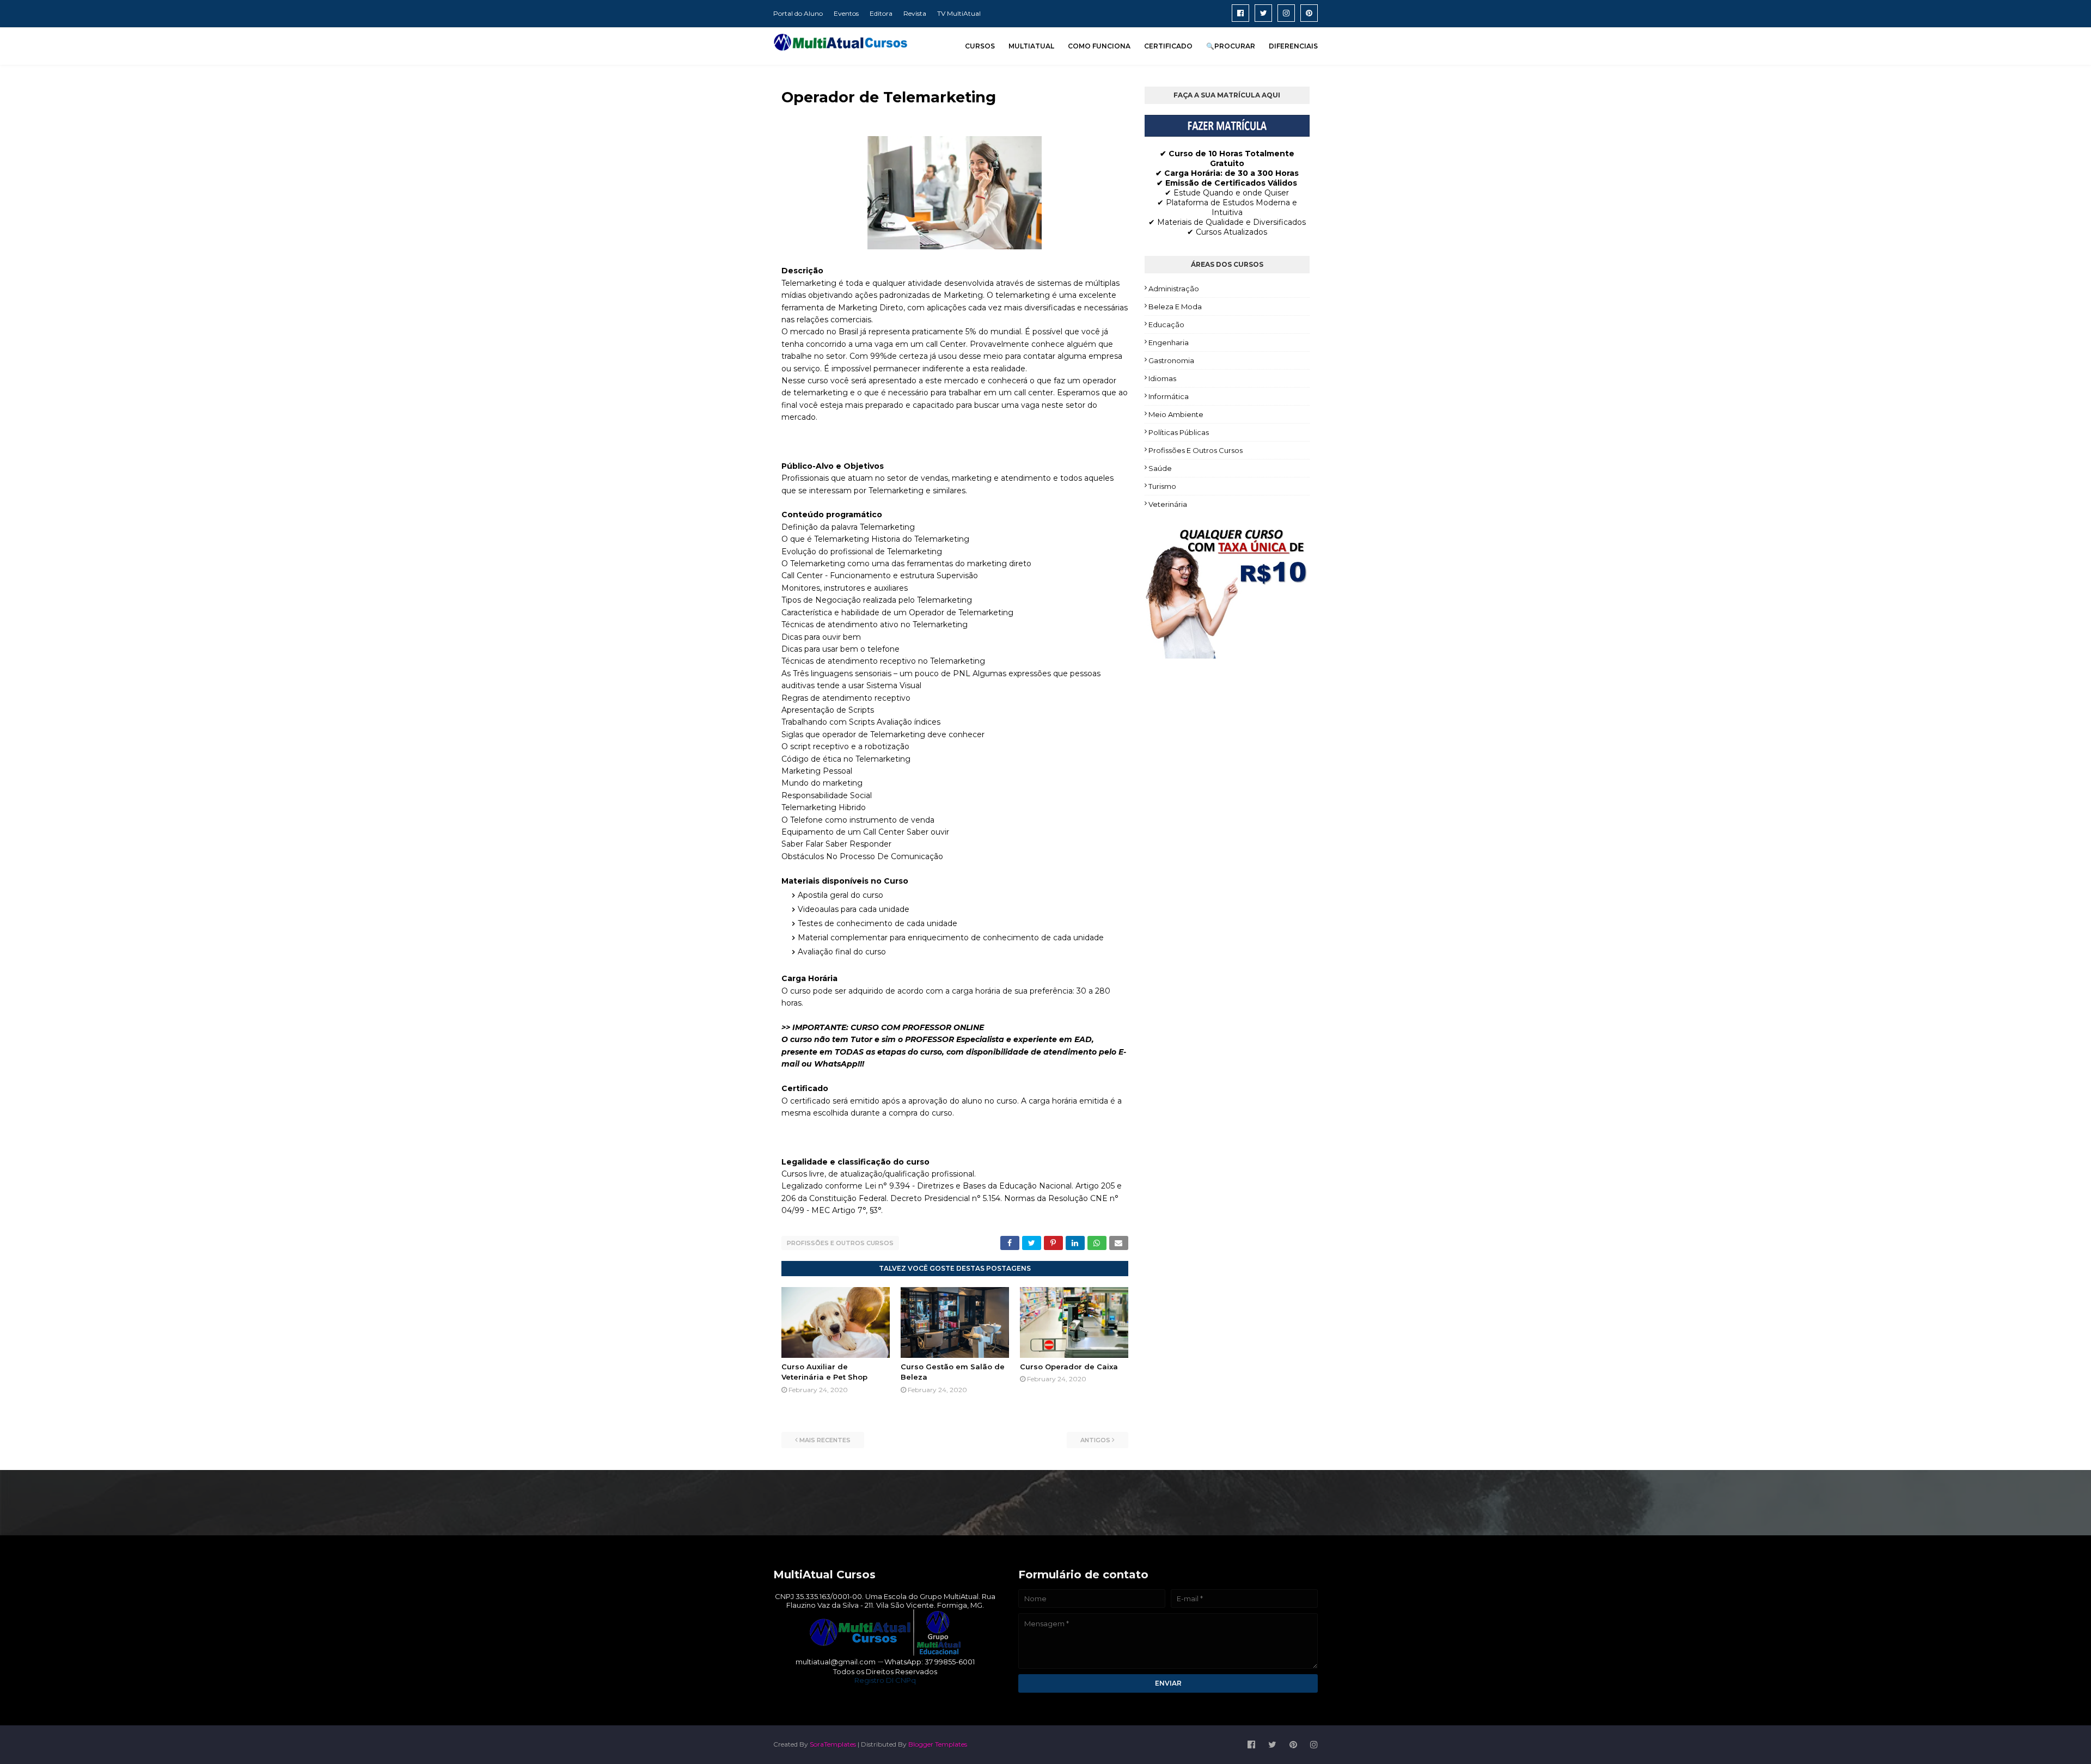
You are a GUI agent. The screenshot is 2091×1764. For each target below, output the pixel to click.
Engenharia (1169, 342)
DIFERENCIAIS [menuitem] (1293, 46)
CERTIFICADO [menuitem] (1168, 46)
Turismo (1162, 486)
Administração (1174, 289)
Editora (881, 13)
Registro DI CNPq (885, 1680)
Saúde (1160, 468)
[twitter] (1263, 13)
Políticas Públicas (1179, 432)
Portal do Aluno (798, 13)
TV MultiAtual (959, 13)
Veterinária (1168, 504)
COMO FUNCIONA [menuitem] (1099, 46)
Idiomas (1162, 378)
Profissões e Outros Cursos (840, 1243)
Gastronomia (1171, 360)
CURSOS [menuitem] (980, 46)
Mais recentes (825, 1440)
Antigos (1095, 1440)
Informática (1169, 396)
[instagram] (1286, 13)
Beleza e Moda (1175, 307)
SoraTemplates (833, 1744)
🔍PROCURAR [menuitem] (1231, 46)
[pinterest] (1309, 13)
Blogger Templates (938, 1744)
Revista (915, 13)
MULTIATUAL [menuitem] (1031, 46)
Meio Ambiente (1176, 414)
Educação (1166, 324)
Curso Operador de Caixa (1069, 1367)
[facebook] (1240, 13)
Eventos (846, 13)
